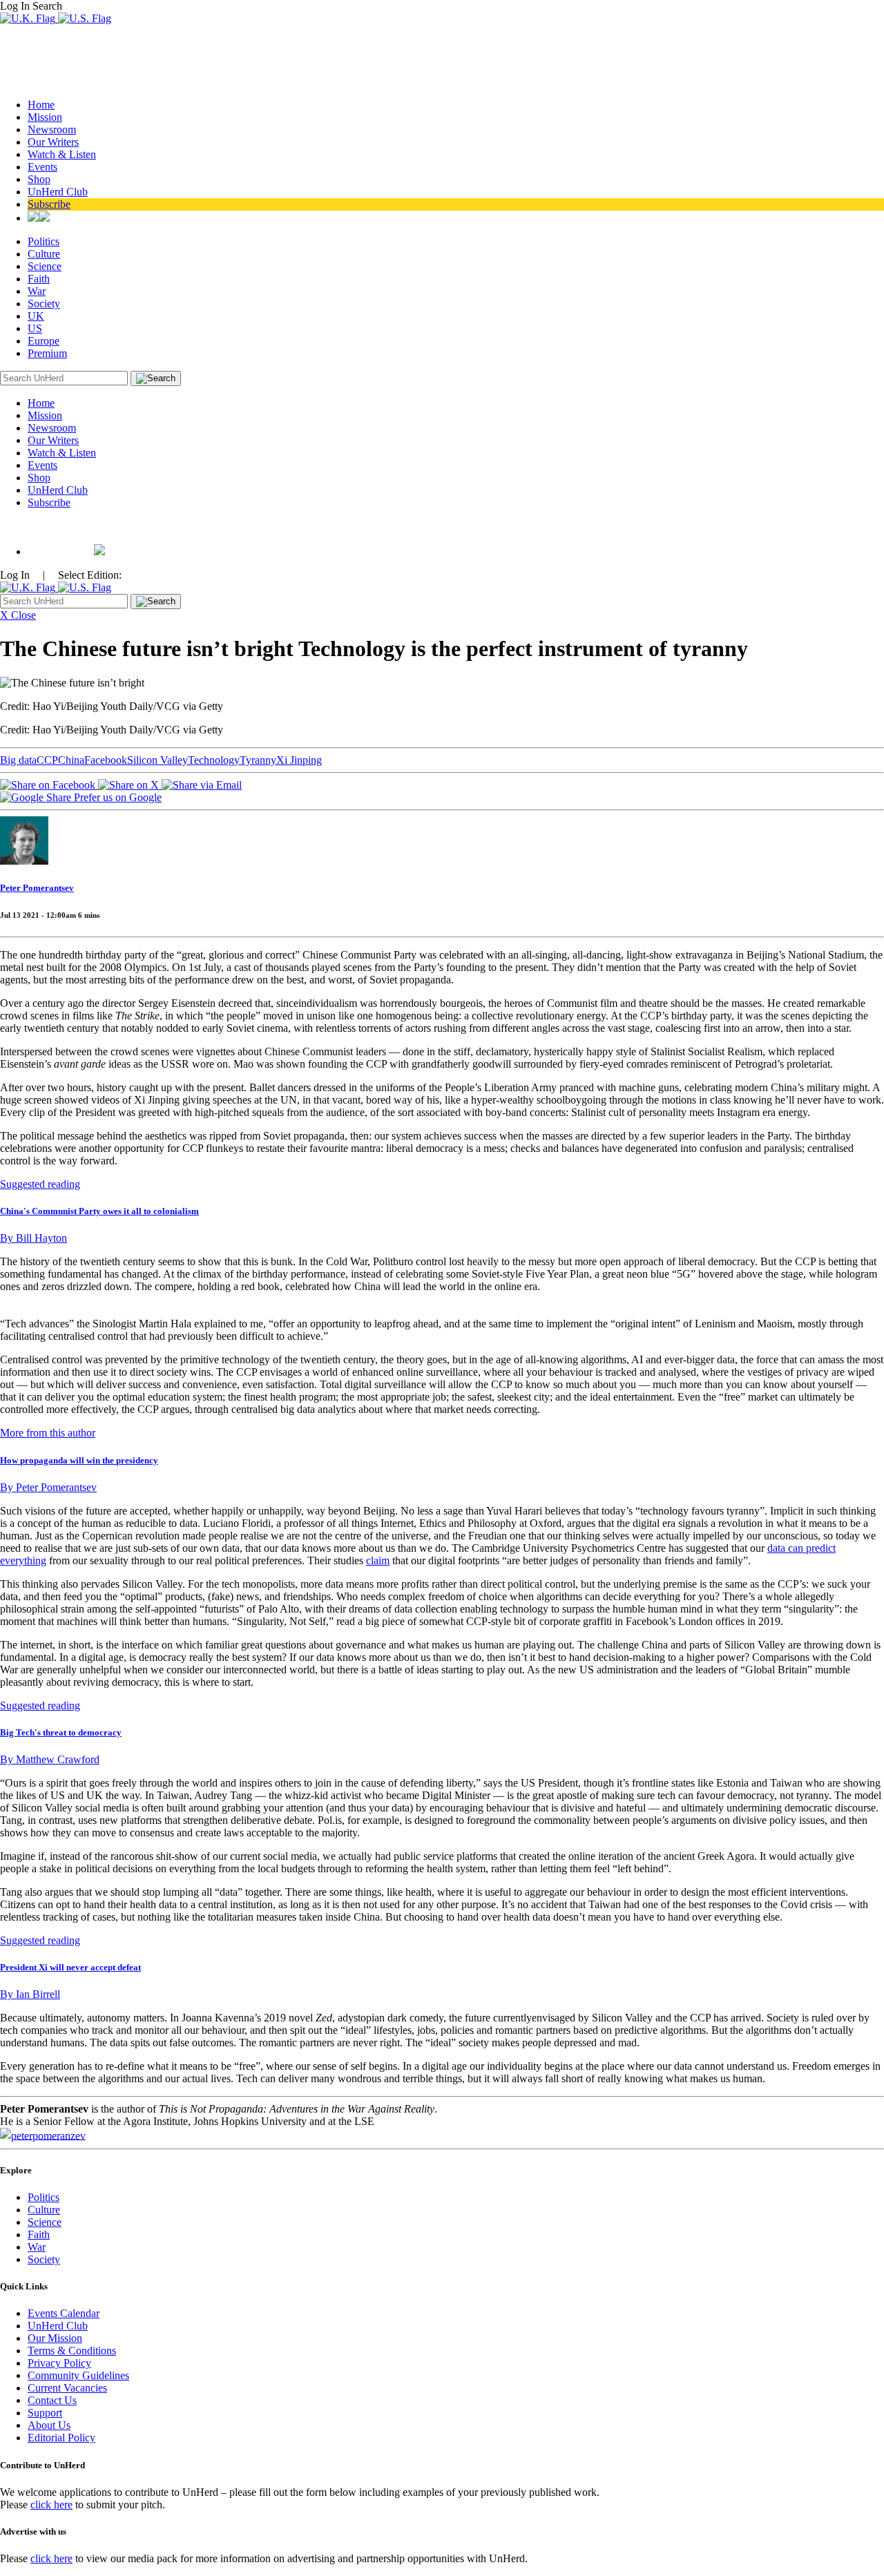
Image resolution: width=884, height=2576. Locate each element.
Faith (39, 279)
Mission (45, 117)
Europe (44, 341)
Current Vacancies (67, 2388)
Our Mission (55, 2338)
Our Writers (53, 142)
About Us (49, 2425)
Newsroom (52, 129)
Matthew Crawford (50, 1759)
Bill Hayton (33, 1238)
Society (44, 304)
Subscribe (49, 204)
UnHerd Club (58, 192)
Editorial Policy (61, 2438)
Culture (44, 254)
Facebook (106, 760)
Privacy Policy (59, 2363)
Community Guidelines (78, 2375)
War (37, 291)
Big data (18, 760)
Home (41, 105)
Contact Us (52, 2400)
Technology (214, 760)
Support (45, 2413)
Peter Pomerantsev (37, 888)
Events (42, 167)
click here (51, 2505)
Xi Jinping (299, 760)
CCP (47, 760)
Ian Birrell (30, 1994)
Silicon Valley (157, 760)
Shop (39, 179)
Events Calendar (64, 2313)
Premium (47, 353)
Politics (44, 241)
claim (378, 1560)
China (71, 760)
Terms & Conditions (72, 2351)
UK (36, 316)
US (35, 328)
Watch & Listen (62, 154)
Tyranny (258, 760)
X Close (18, 615)
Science (45, 266)
